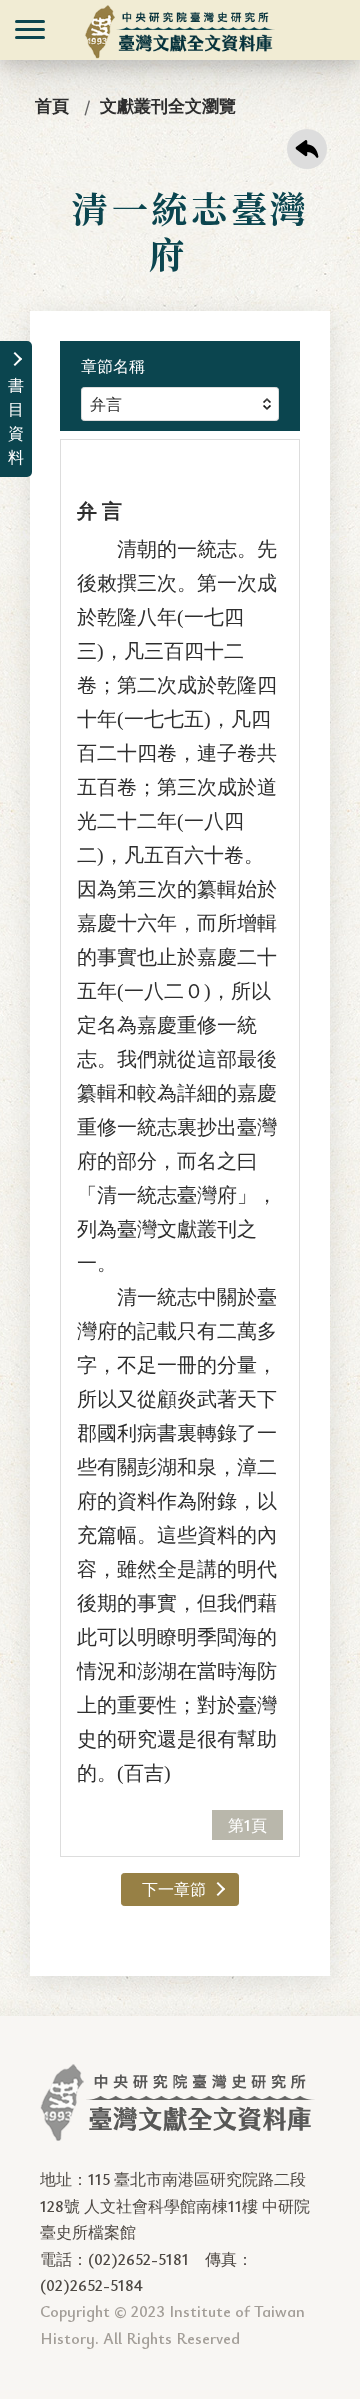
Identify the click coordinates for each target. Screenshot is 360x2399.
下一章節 (174, 1889)
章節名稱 (113, 366)
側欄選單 (30, 30)
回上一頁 (307, 149)
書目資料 (16, 421)
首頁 (52, 105)
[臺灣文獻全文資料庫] (180, 32)
